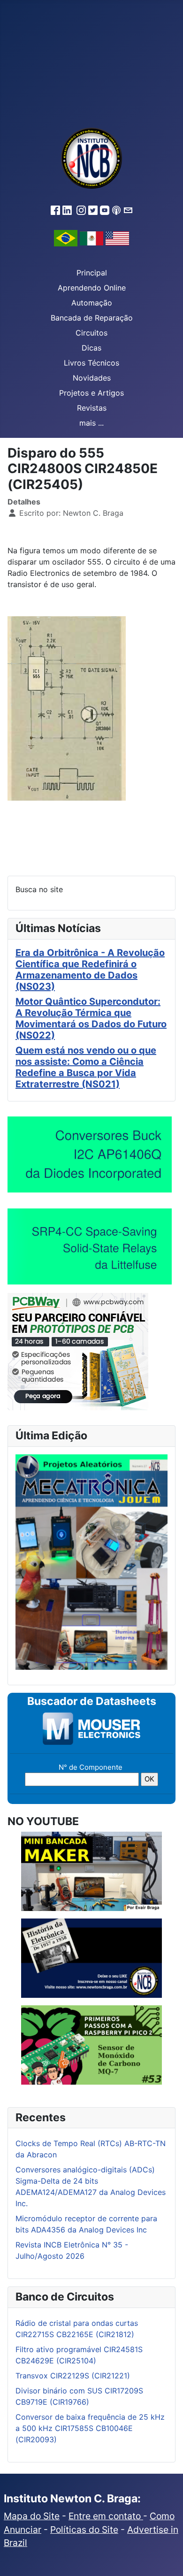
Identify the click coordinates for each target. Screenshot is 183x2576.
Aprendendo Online (92, 288)
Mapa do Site (32, 2516)
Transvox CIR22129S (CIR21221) (73, 2376)
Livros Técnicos (91, 363)
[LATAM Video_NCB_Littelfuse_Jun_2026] (90, 1246)
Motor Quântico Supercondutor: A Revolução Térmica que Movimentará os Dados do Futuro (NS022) (91, 1018)
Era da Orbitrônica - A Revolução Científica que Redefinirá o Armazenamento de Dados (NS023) (90, 970)
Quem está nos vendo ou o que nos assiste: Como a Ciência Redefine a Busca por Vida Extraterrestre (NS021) (86, 1067)
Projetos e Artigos (91, 393)
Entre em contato (106, 2516)
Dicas (91, 348)
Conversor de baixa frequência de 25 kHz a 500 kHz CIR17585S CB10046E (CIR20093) (90, 2428)
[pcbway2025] (78, 1351)
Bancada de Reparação (92, 318)
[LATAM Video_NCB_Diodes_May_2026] (90, 1154)
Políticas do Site (84, 2530)
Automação (92, 303)
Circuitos (91, 333)
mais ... (91, 423)
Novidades (92, 378)
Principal (92, 273)
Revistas (92, 408)
